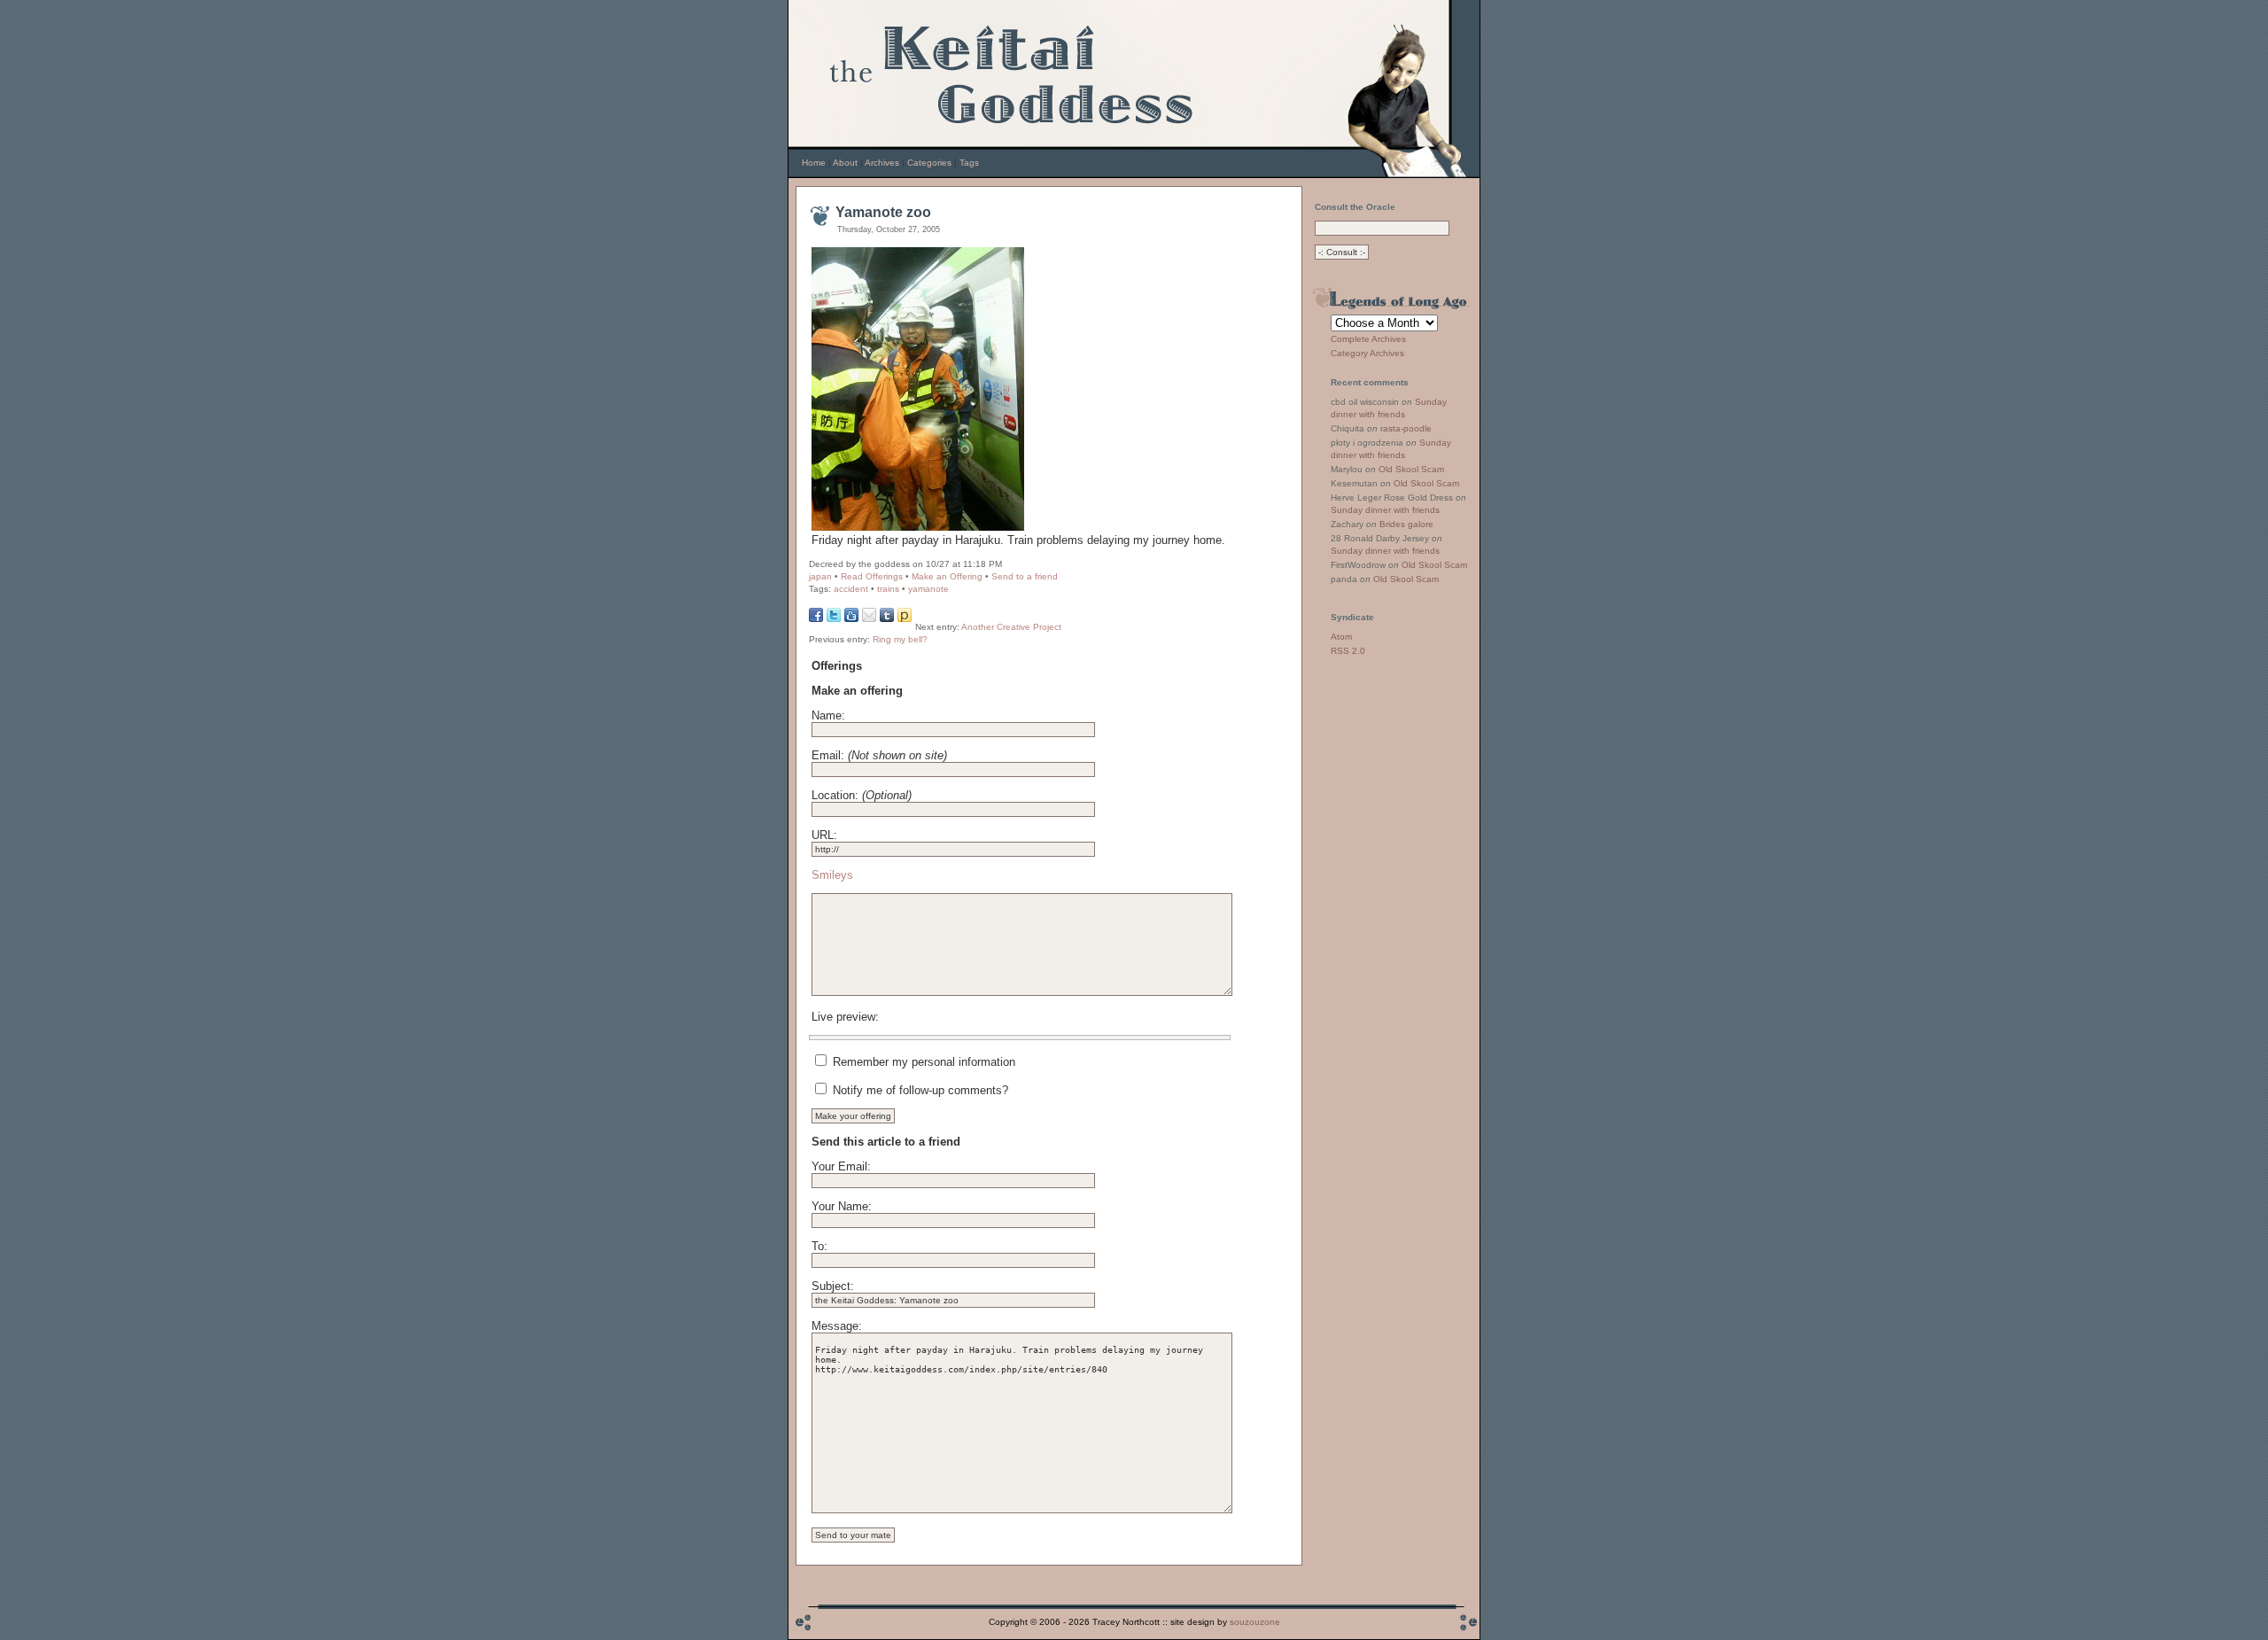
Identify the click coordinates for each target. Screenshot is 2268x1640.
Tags (969, 163)
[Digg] (851, 618)
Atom (1341, 637)
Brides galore (1406, 524)
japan (820, 576)
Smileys (832, 875)
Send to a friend (1025, 576)
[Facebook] (816, 618)
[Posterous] (905, 618)
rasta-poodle (1406, 428)
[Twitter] (834, 618)
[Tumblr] (887, 618)
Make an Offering (947, 576)
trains (888, 589)
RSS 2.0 (1348, 651)
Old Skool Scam (1411, 469)
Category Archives (1367, 353)
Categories (929, 163)
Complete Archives (1368, 339)
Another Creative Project (1011, 627)
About (845, 163)
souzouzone (1255, 1622)
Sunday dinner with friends (1385, 510)
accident (851, 589)
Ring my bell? (900, 639)
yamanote (928, 589)
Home (814, 163)
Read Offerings (872, 576)
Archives (882, 163)
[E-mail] (869, 618)
